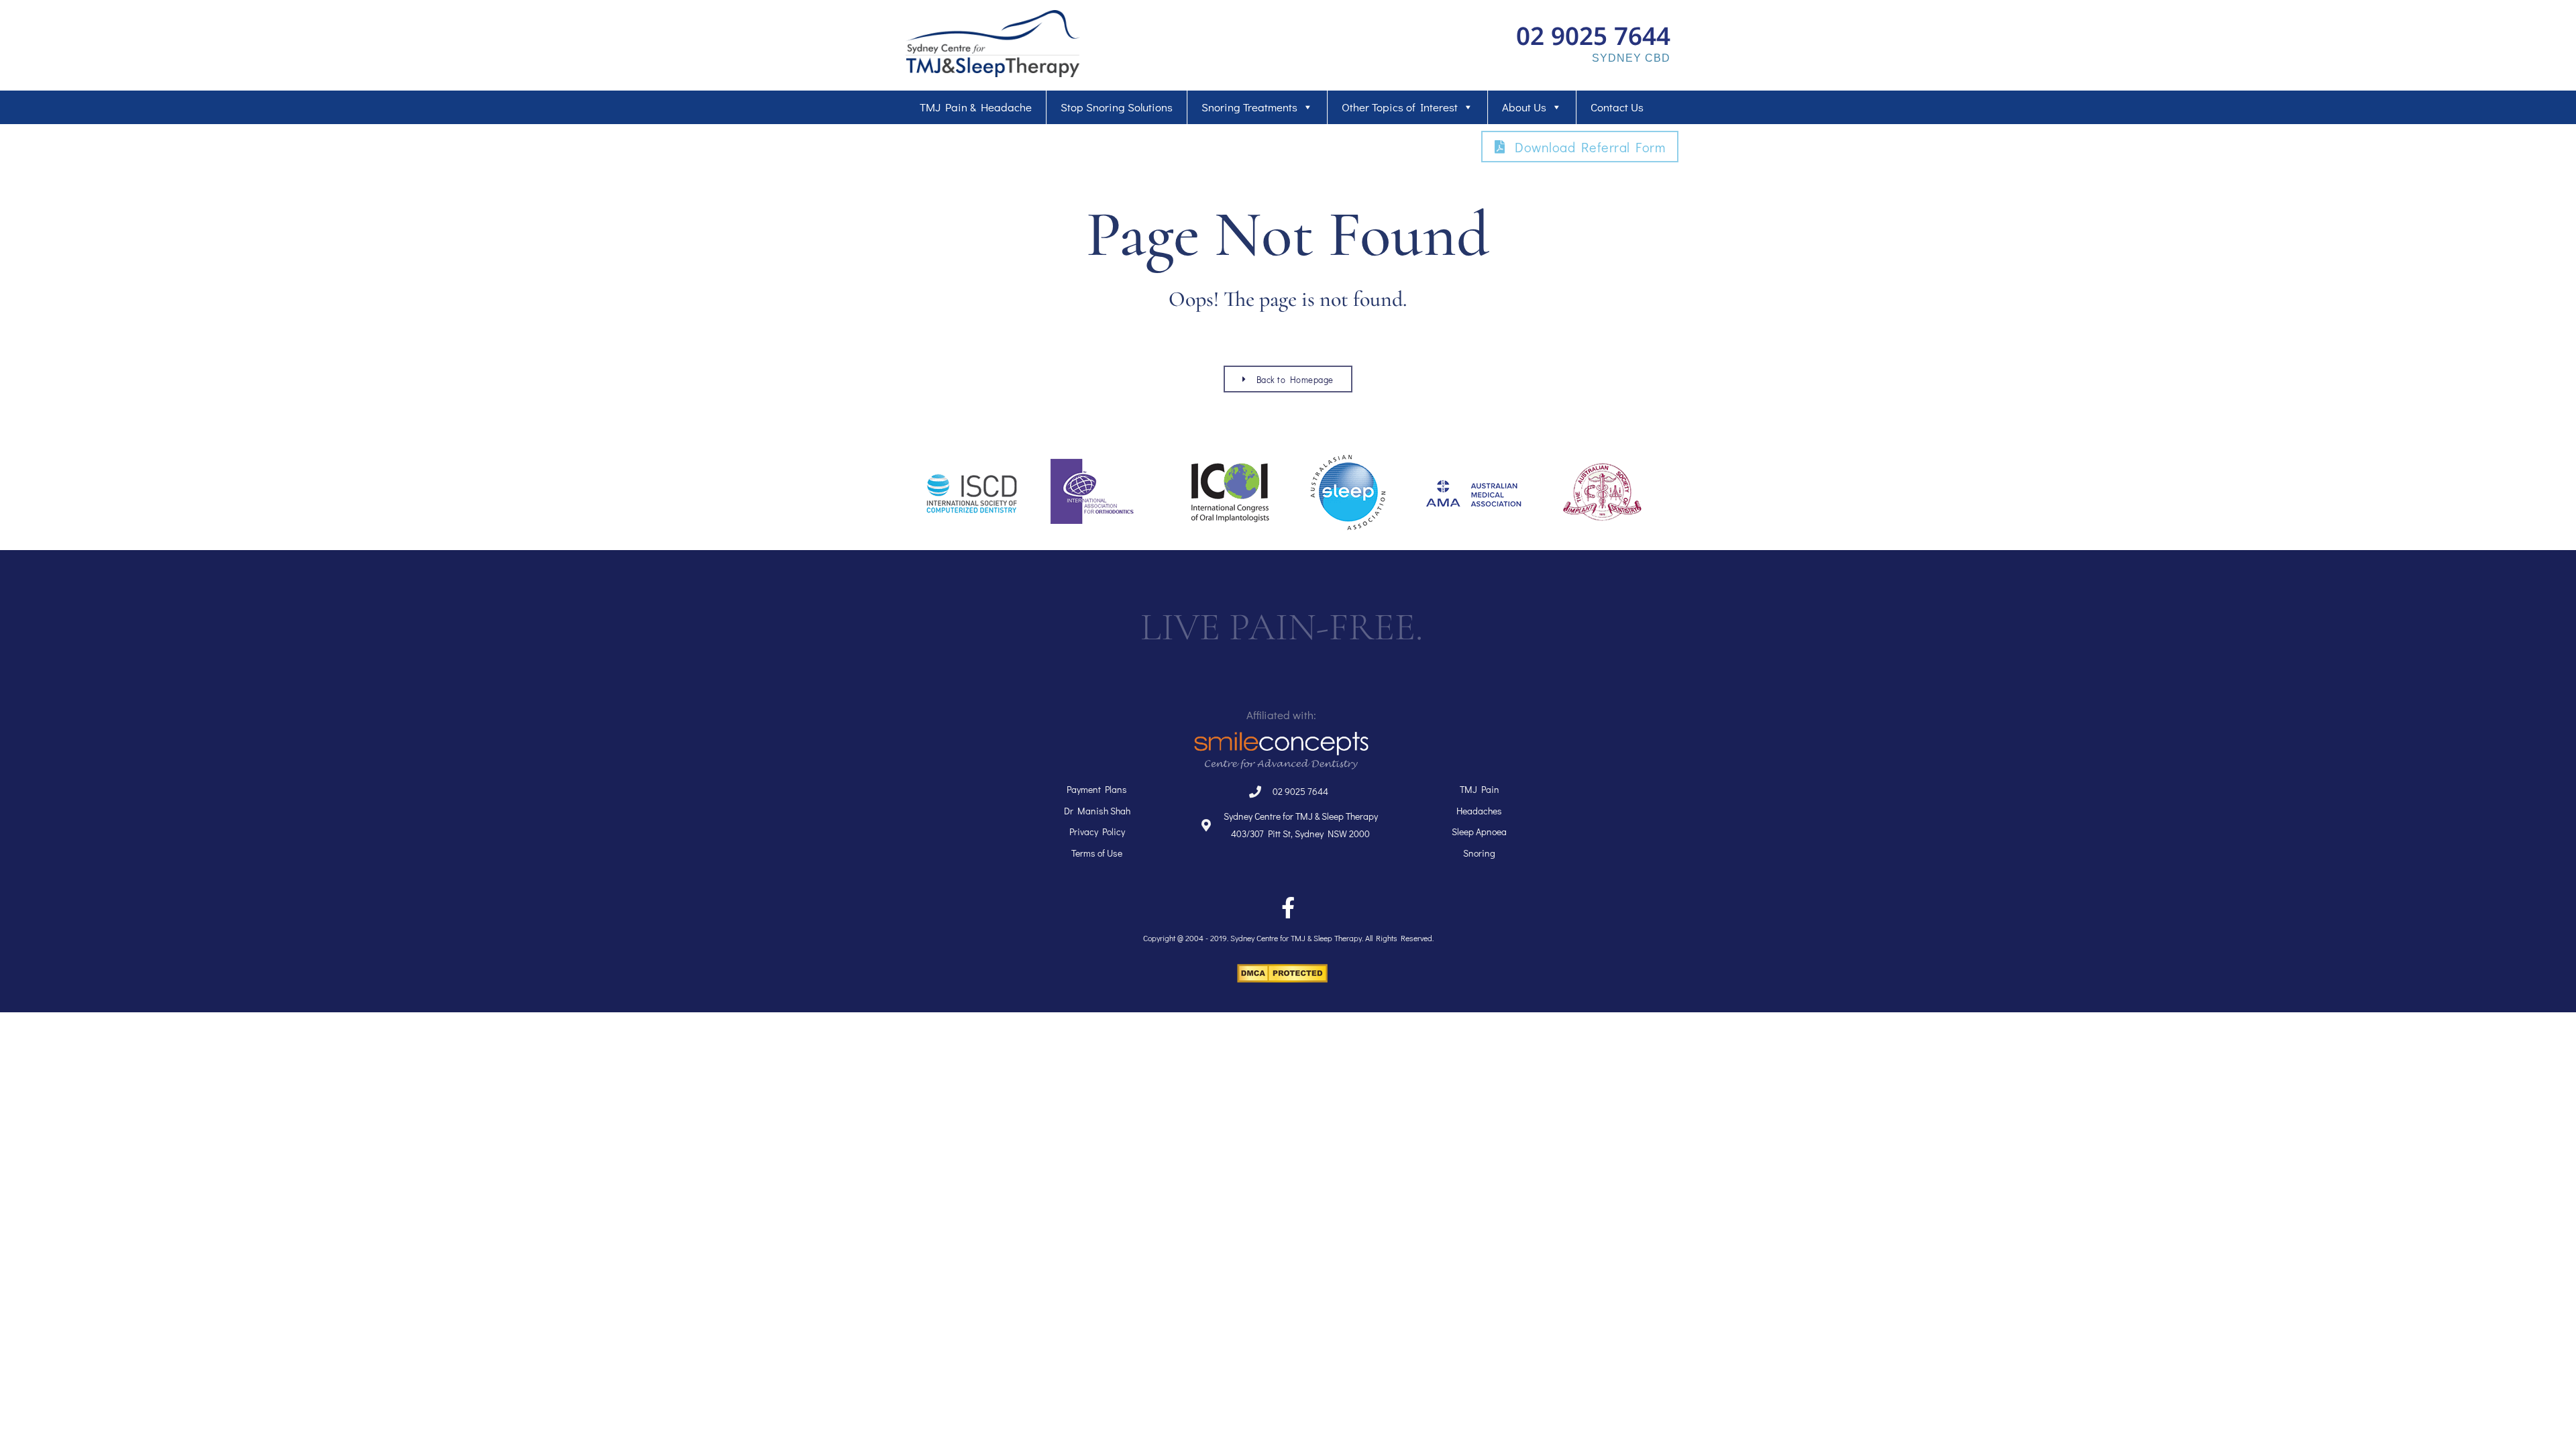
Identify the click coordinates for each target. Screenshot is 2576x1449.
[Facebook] (1288, 908)
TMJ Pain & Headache (976, 107)
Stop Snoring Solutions (1117, 107)
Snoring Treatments (1249, 107)
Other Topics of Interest (1400, 107)
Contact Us (1617, 107)
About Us (1524, 107)
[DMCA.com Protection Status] (1282, 979)
